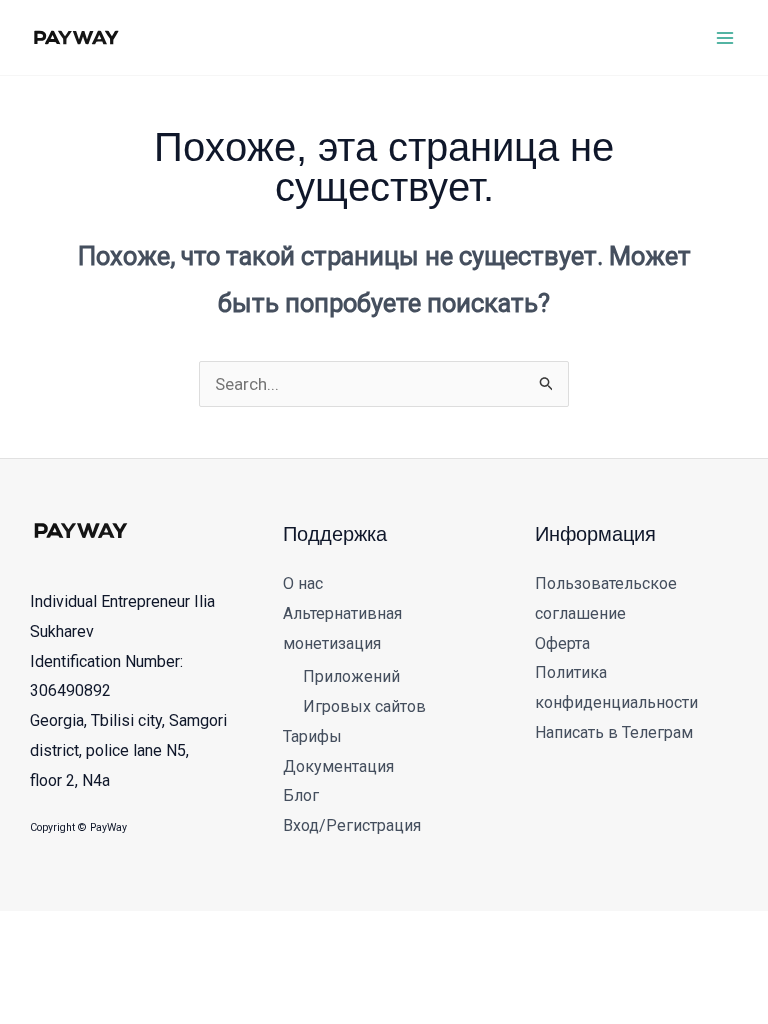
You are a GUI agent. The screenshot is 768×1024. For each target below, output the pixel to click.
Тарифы (312, 736)
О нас (303, 583)
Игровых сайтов (364, 706)
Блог (301, 795)
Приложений (351, 676)
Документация (338, 766)
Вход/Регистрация (352, 825)
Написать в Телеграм (614, 732)
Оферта (562, 643)
